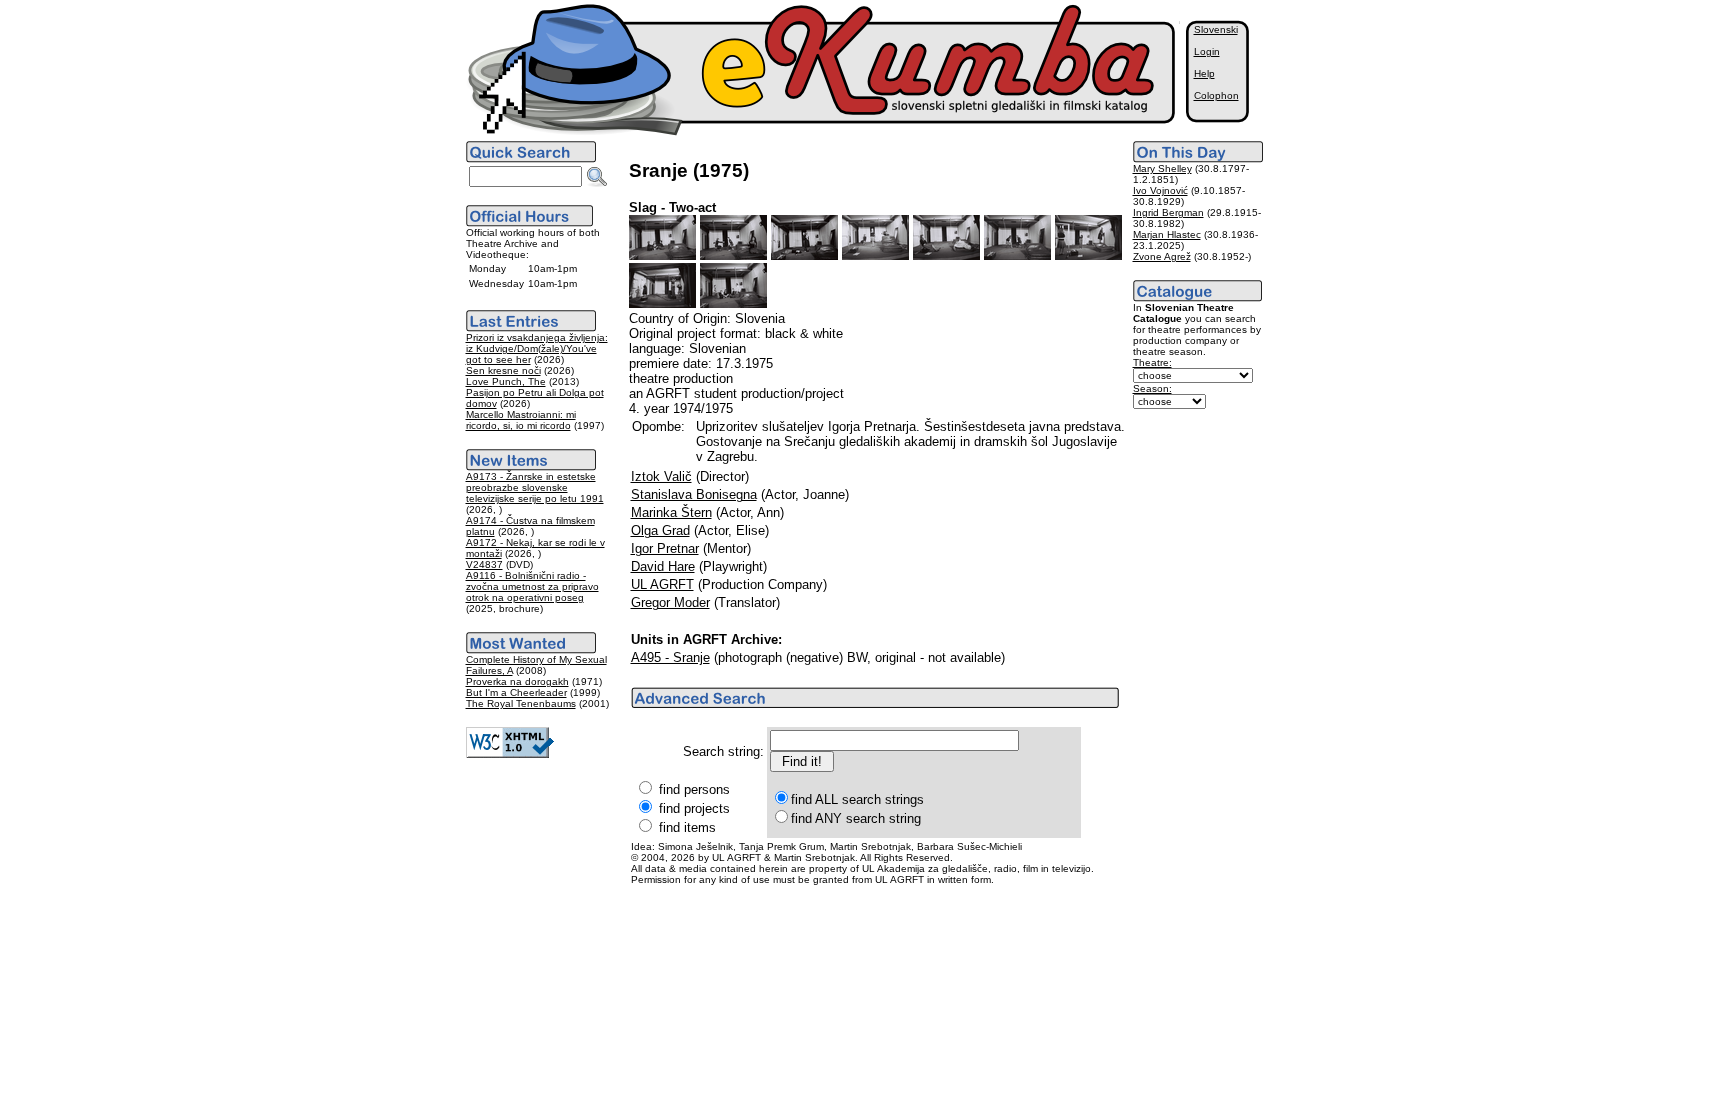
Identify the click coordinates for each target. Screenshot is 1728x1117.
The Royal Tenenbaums (521, 703)
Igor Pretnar (665, 548)
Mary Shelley (1162, 168)
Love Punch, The (506, 381)
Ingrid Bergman (1168, 212)
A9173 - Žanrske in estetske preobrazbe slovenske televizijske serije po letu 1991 (535, 487)
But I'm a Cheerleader (516, 692)
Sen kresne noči (503, 370)
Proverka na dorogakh (517, 681)
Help (1204, 73)
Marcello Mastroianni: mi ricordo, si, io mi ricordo (521, 420)
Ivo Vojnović (1160, 190)
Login (1207, 51)
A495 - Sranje (670, 657)
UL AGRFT (662, 584)
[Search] (597, 177)
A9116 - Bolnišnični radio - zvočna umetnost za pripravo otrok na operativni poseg (532, 586)
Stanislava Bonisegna (694, 494)
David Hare (663, 566)
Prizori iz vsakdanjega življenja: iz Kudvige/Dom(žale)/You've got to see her (537, 348)
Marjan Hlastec (1167, 234)
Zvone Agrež (1162, 256)
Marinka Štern (671, 512)
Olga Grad (660, 530)
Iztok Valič (661, 476)
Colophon (1216, 95)
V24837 (484, 564)
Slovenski (1216, 29)
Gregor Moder (670, 602)
